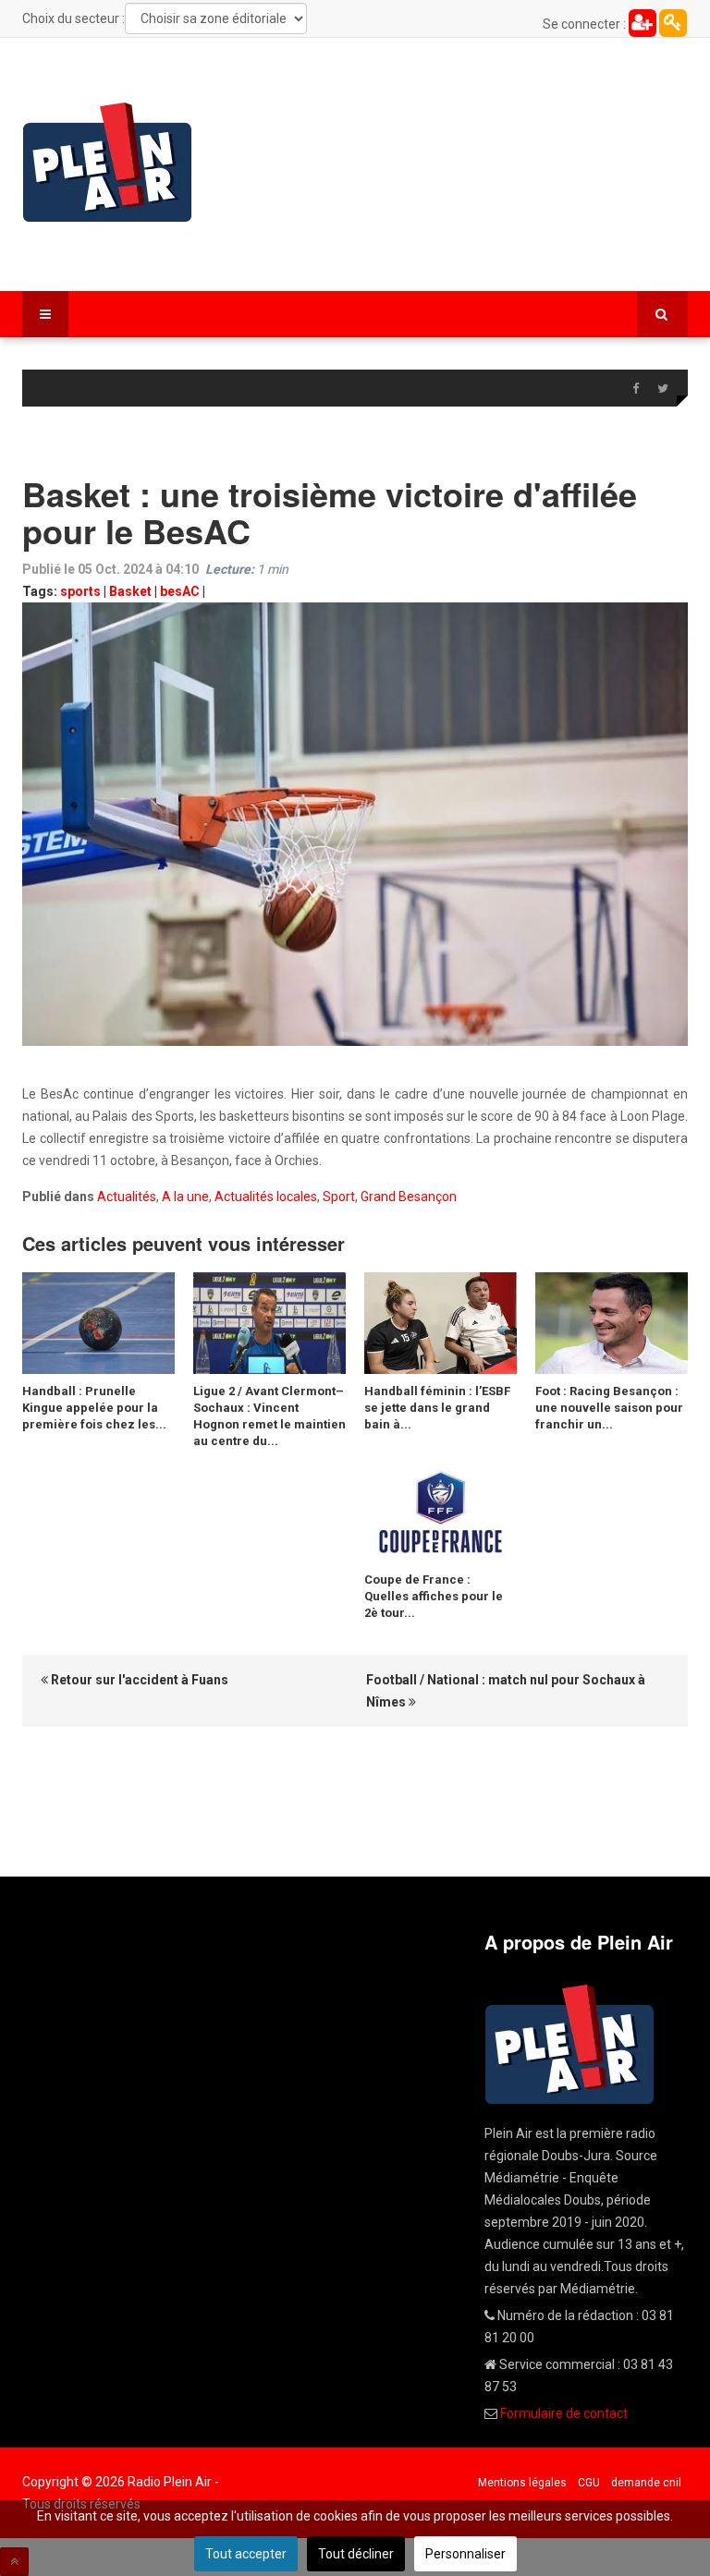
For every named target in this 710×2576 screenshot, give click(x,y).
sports (80, 591)
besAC (180, 591)
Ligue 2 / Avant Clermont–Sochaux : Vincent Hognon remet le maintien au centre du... (269, 1416)
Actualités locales (266, 1197)
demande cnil (646, 2483)
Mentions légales (522, 2483)
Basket (130, 591)
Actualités (127, 1197)
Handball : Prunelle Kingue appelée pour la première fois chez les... (94, 1408)
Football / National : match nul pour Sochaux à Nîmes (506, 1691)
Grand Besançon (409, 1197)
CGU (589, 2483)
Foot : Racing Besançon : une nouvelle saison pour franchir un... (609, 1408)
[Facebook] (635, 389)
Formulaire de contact (564, 2413)
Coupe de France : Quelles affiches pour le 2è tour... (434, 1596)
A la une (185, 1197)
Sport (339, 1197)
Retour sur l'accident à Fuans (138, 1680)
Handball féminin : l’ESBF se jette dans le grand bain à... (437, 1408)
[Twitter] (663, 389)
